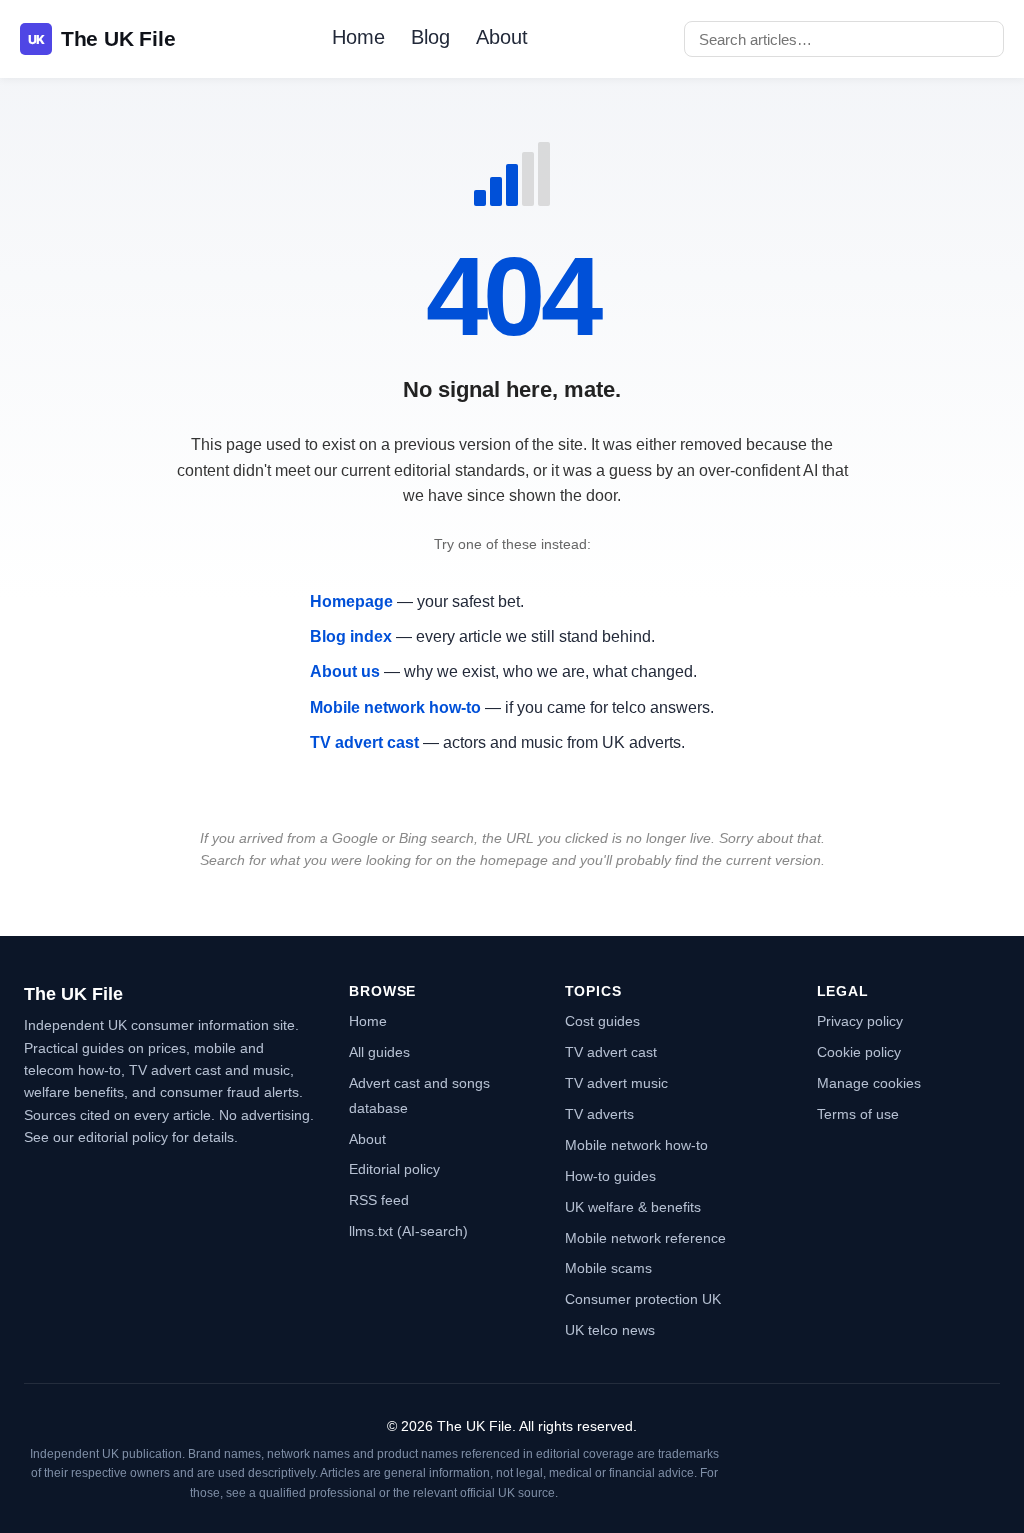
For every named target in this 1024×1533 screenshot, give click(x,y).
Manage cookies (869, 1083)
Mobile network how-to (395, 707)
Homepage (351, 601)
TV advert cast (364, 742)
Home (358, 37)
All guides (379, 1052)
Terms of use (858, 1114)
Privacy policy (860, 1021)
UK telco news (610, 1330)
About (502, 37)
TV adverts (599, 1114)
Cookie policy (859, 1052)
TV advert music (616, 1083)
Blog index (351, 636)
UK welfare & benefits (633, 1207)
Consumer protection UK (643, 1299)
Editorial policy (394, 1169)
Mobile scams (608, 1268)
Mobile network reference (645, 1238)
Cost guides (602, 1021)
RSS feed (379, 1200)
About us (345, 671)
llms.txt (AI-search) (408, 1231)
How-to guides (610, 1176)
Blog (430, 37)
